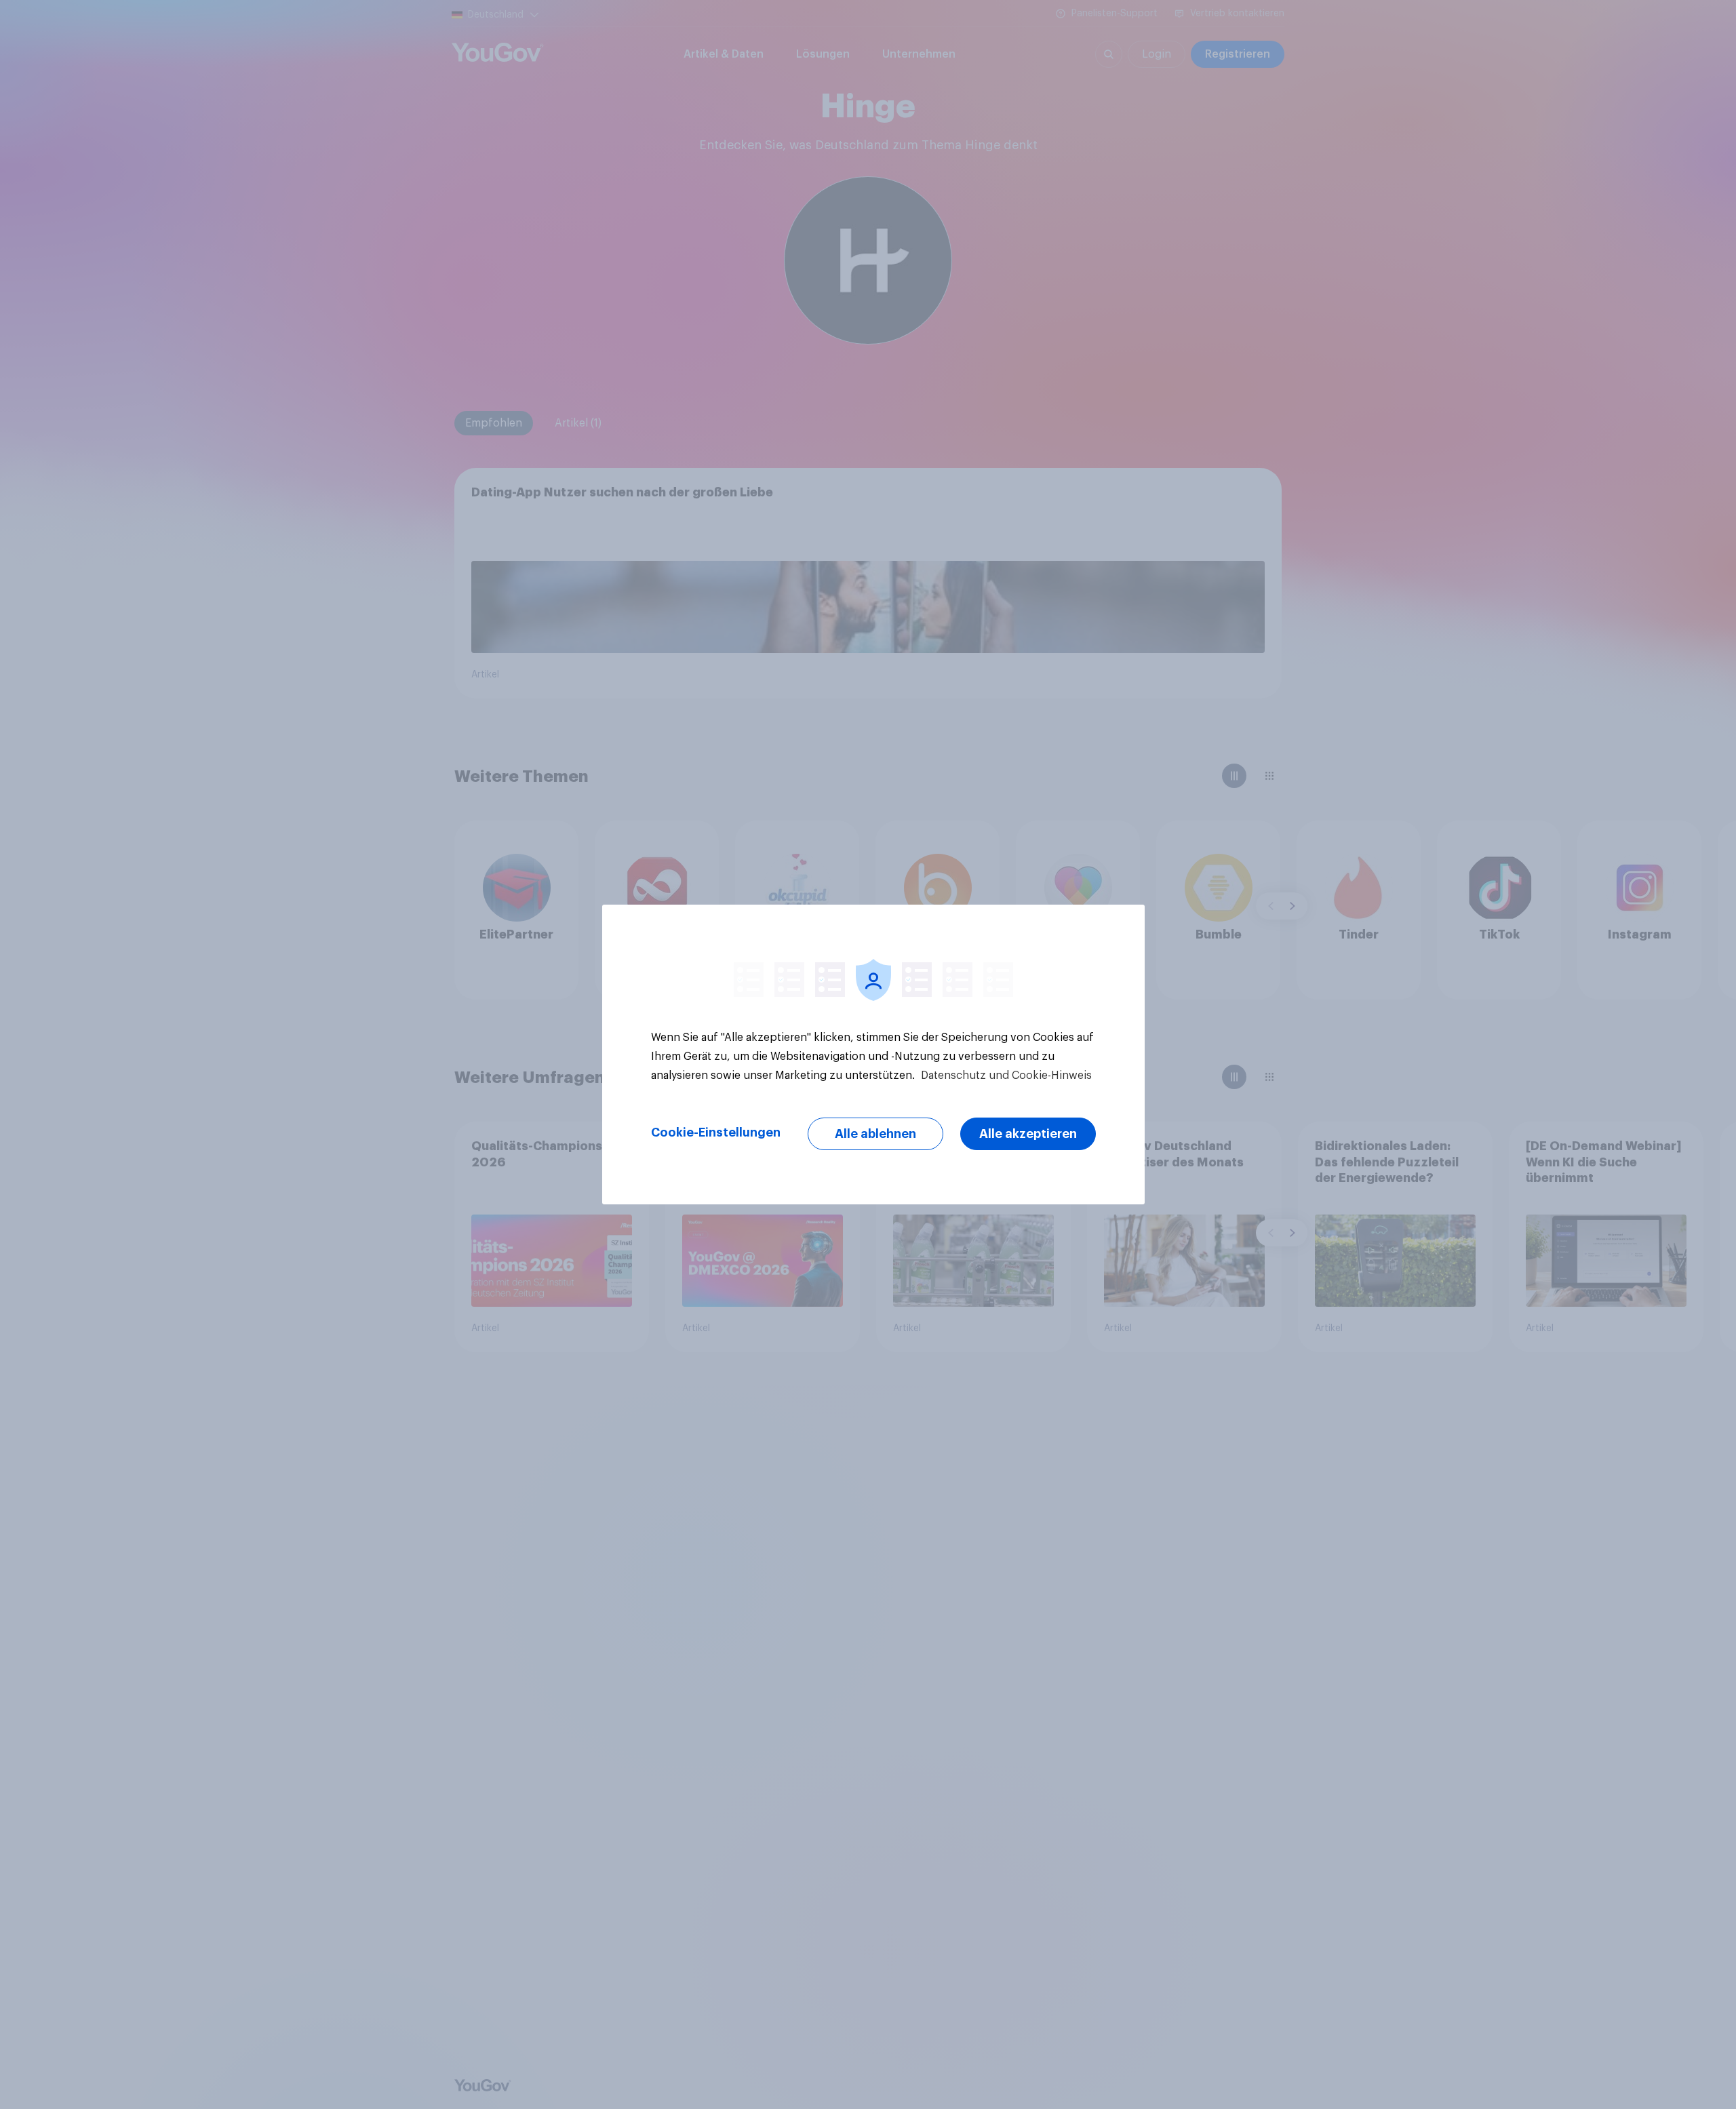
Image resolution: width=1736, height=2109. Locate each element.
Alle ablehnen (875, 1134)
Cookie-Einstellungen (716, 1132)
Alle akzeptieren (1028, 1134)
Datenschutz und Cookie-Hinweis (1005, 1076)
